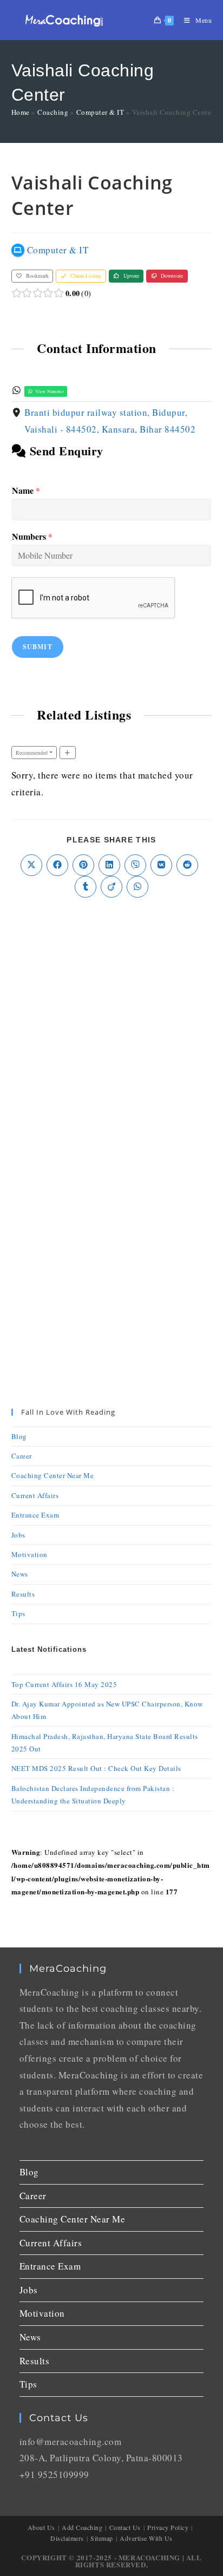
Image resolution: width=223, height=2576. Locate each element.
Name (26, 491)
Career (22, 1456)
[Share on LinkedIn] (109, 865)
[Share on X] (31, 865)
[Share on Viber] (135, 865)
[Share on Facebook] (57, 865)
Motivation (29, 1554)
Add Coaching (82, 2527)
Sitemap (102, 2538)
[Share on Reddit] (187, 865)
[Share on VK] (161, 865)
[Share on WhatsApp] (137, 887)
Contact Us (125, 2527)
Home (21, 112)
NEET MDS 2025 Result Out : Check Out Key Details (96, 1768)
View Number (49, 391)
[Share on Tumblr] (86, 887)
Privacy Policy (168, 2527)
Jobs (18, 1535)
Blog (19, 1436)
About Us (41, 2527)
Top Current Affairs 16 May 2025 (64, 1684)
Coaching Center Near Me (53, 1475)
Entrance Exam (35, 1515)
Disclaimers (67, 2538)
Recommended (32, 753)
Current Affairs (35, 1495)
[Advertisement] (111, 1031)
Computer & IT (100, 112)
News (20, 1574)
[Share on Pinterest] (83, 865)
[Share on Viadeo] (111, 887)
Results (23, 1594)
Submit (38, 647)
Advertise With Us (146, 2538)
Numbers (32, 537)
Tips (18, 1613)
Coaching (53, 112)
